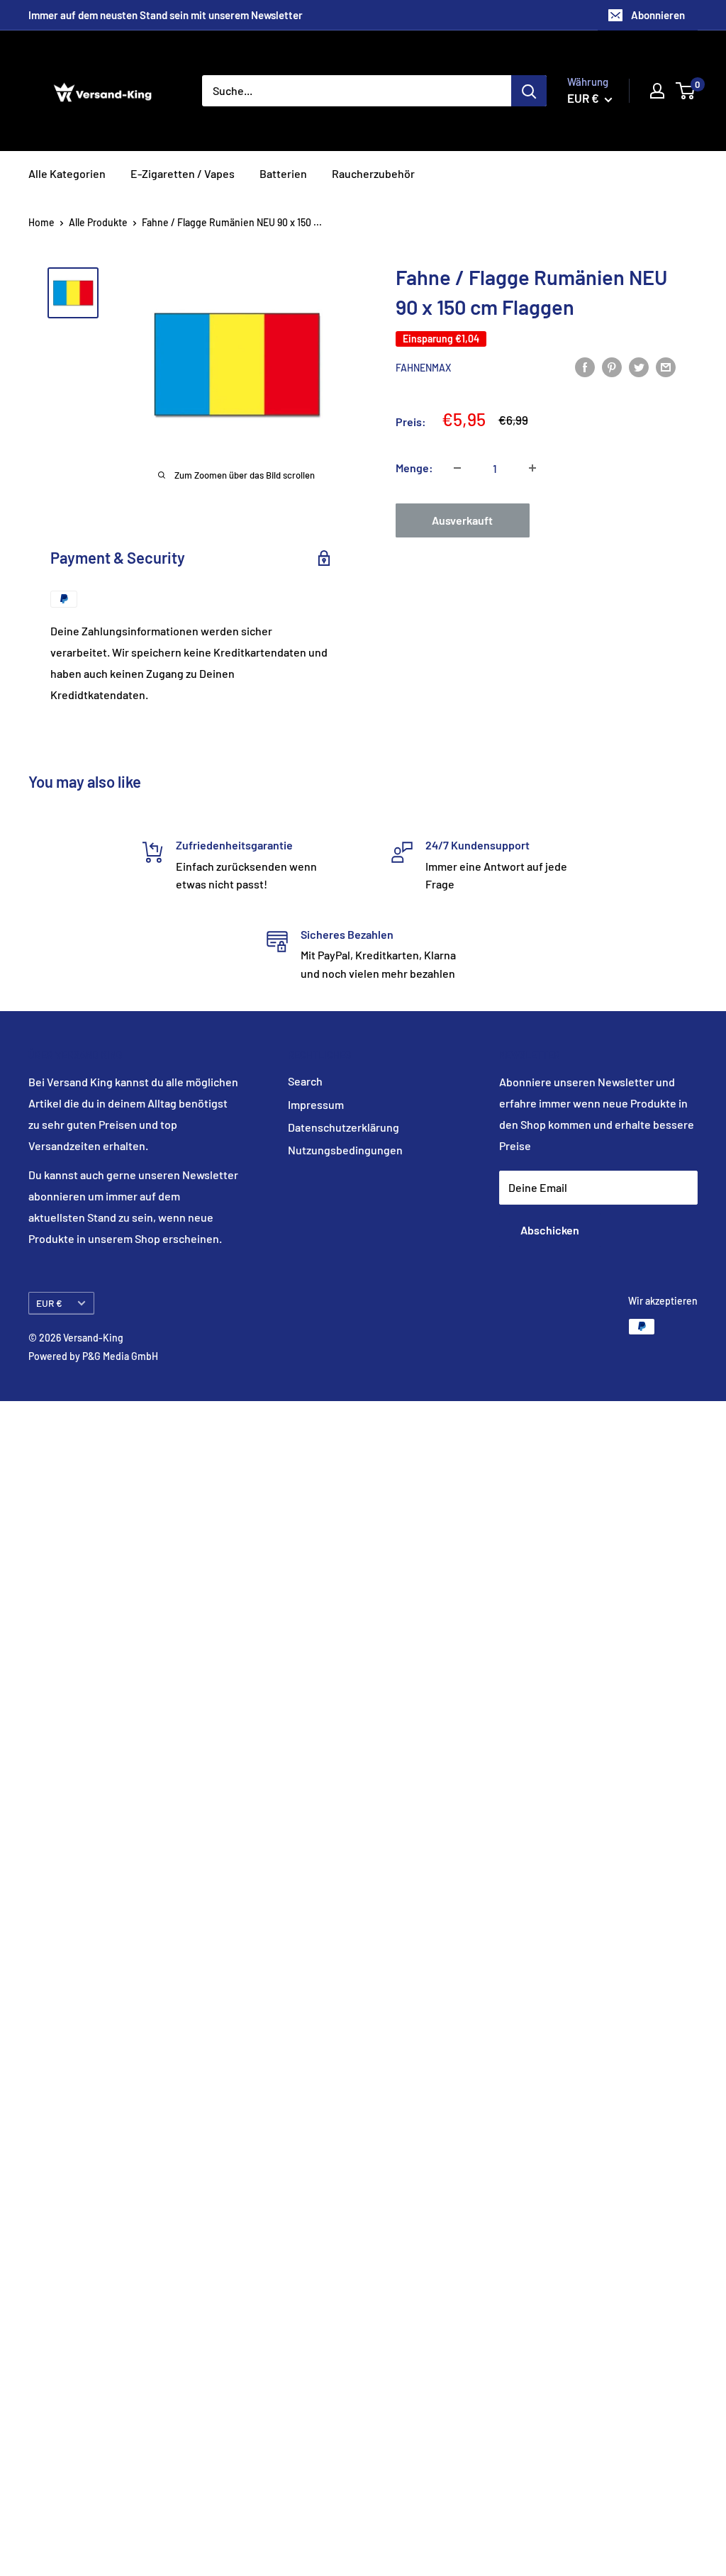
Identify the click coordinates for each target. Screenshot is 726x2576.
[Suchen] (529, 91)
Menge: (414, 468)
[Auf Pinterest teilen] (612, 366)
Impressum (316, 1104)
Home (41, 222)
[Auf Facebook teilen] (585, 366)
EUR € (49, 1303)
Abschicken (550, 1230)
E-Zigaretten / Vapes (183, 173)
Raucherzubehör (373, 173)
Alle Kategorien (67, 173)
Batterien (283, 173)
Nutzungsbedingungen (345, 1150)
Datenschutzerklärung (344, 1127)
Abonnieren (658, 15)
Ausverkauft (462, 520)
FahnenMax (423, 368)
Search (305, 1081)
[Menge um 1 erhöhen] (532, 468)
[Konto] (657, 91)
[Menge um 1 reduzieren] (457, 468)
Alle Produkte (98, 222)
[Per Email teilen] (666, 366)
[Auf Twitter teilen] (639, 366)
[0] (686, 91)
